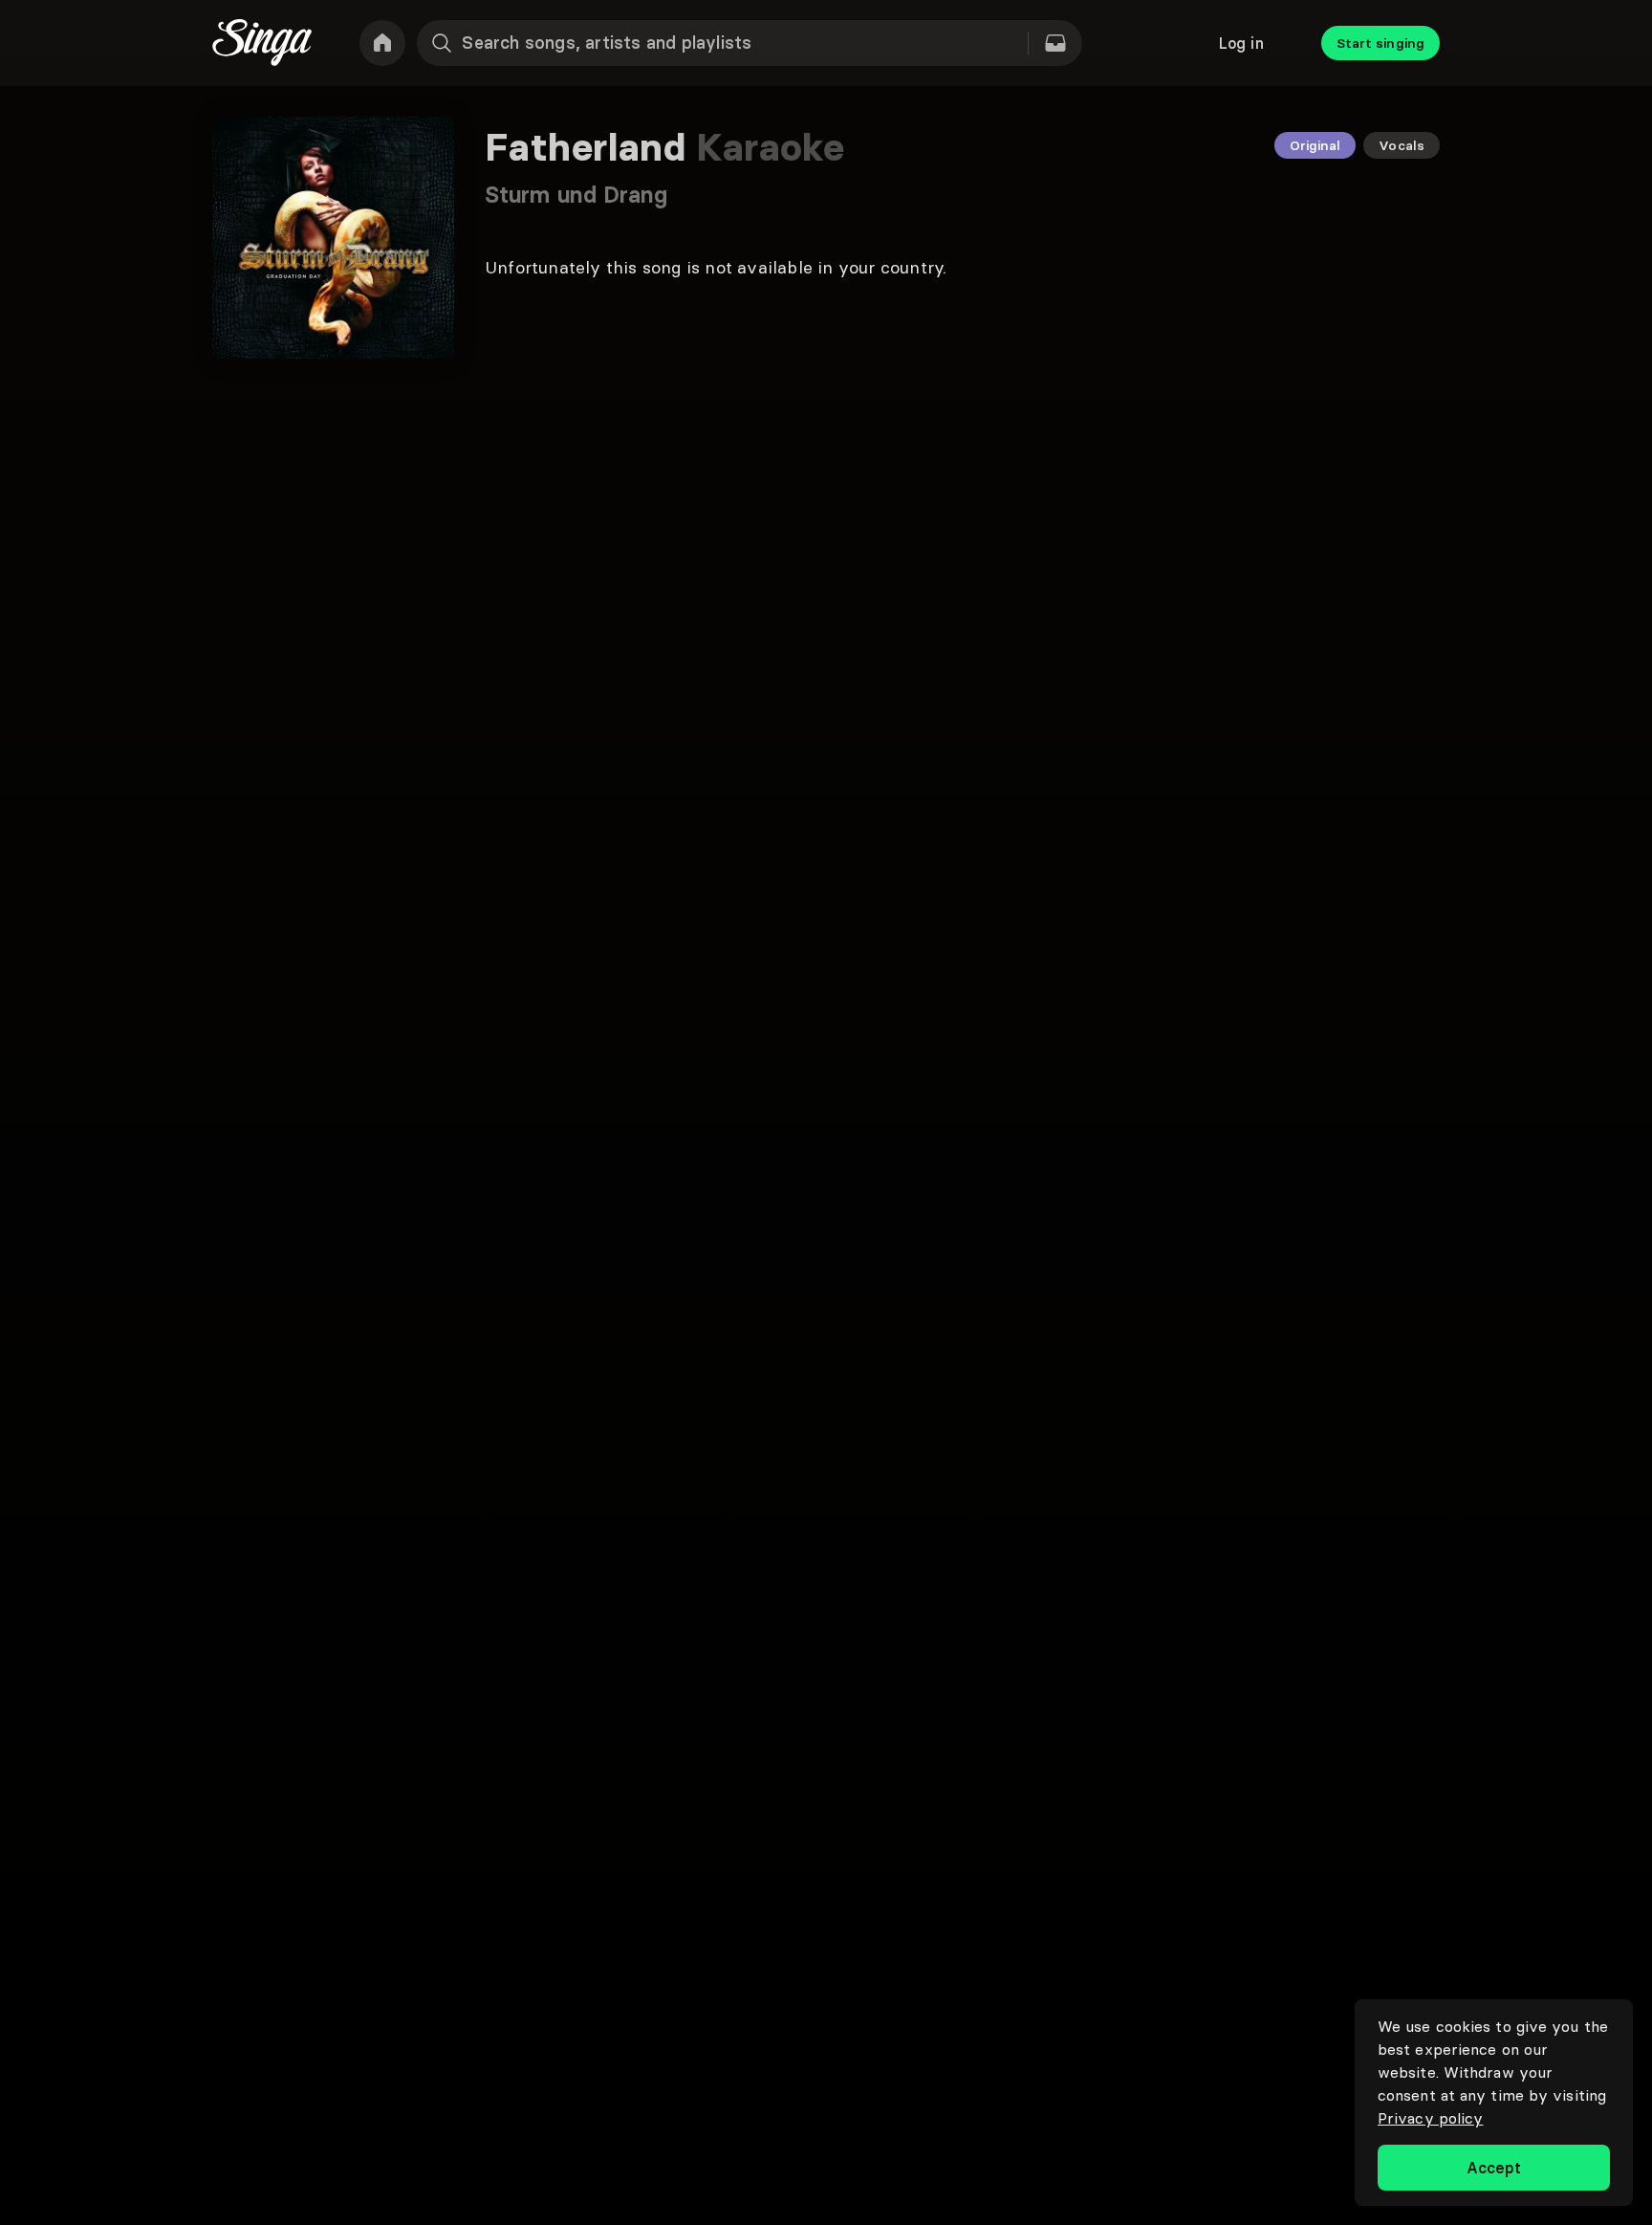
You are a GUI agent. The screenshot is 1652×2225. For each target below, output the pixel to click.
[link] (382, 43)
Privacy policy (1430, 2118)
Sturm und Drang (576, 195)
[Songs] (1055, 43)
